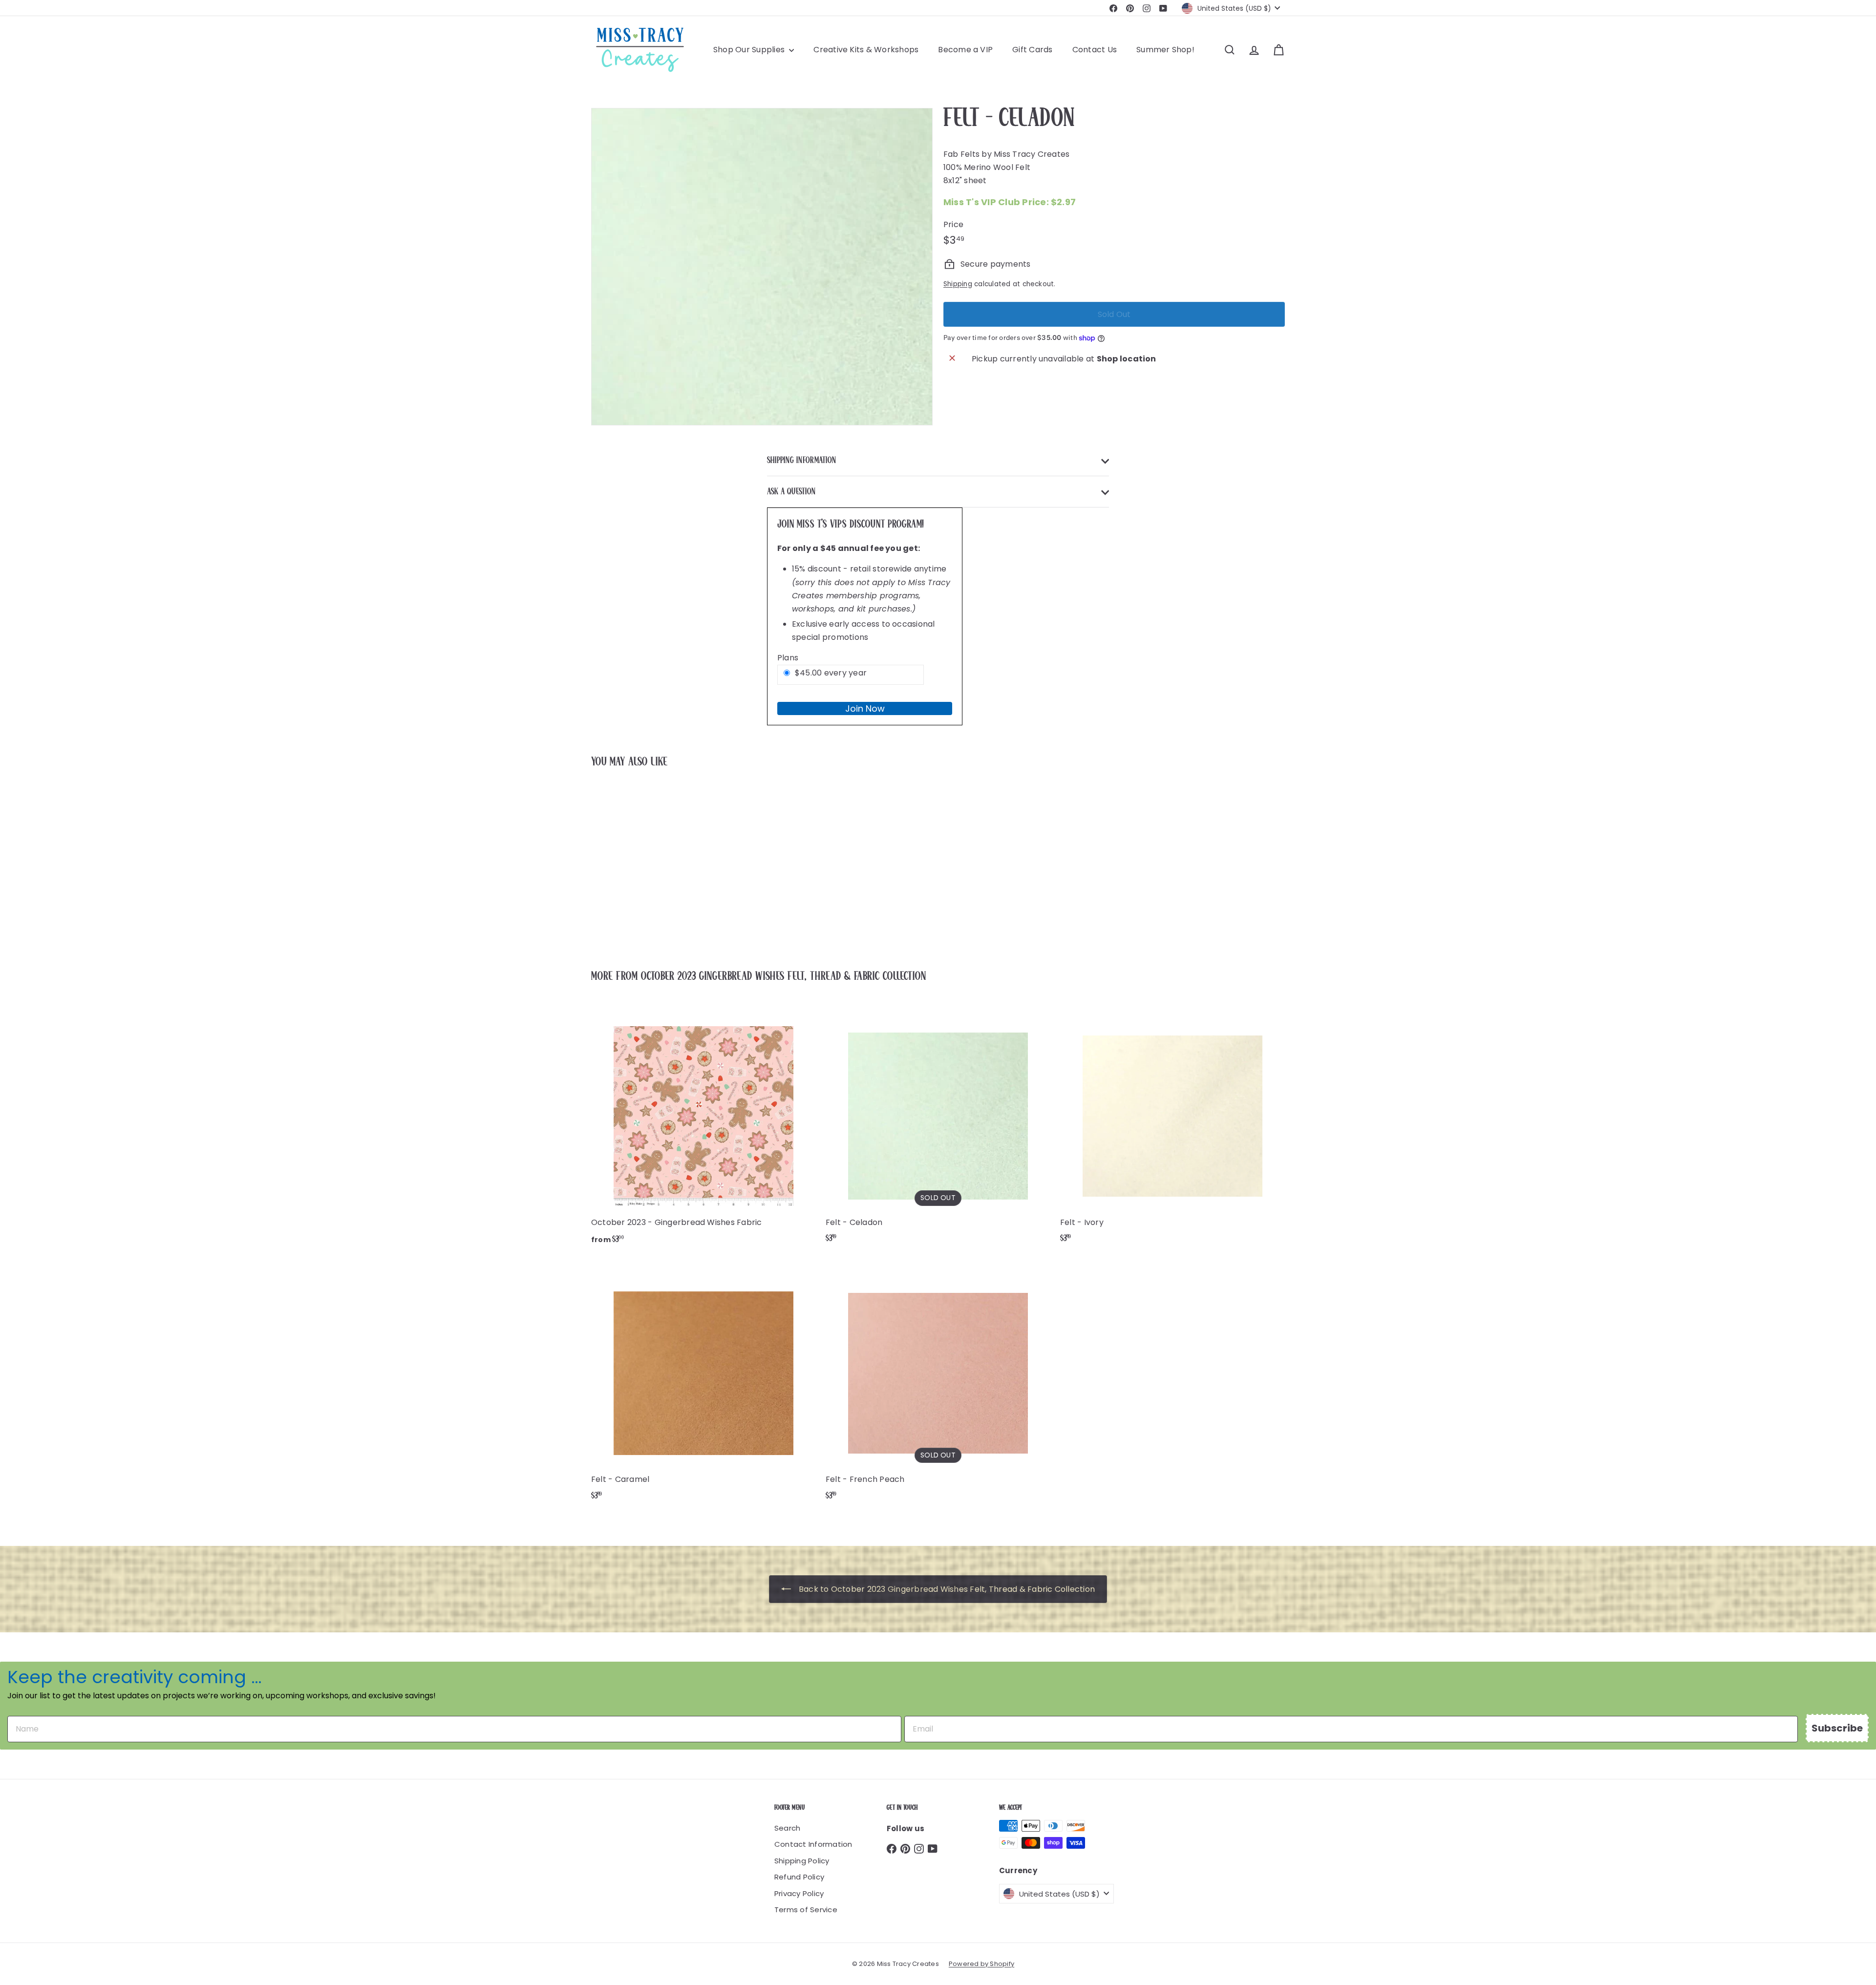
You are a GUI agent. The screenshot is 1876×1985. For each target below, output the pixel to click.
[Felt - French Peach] (938, 1386)
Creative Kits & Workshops (866, 50)
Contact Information (813, 1844)
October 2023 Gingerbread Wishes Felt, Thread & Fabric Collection (783, 977)
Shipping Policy (802, 1861)
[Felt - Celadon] (645, 862)
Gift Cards (1032, 50)
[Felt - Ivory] (1172, 1129)
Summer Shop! (1165, 50)
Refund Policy (799, 1877)
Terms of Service (806, 1910)
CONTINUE (1786, 994)
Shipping (958, 284)
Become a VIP (965, 50)
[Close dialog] (1855, 866)
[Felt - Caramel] (703, 1386)
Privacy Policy (799, 1893)
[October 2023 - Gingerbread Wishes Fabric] (703, 1130)
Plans (788, 658)
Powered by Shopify (981, 1964)
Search (787, 1828)
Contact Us (1095, 50)
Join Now (865, 708)
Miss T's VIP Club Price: (1010, 202)
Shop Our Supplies (750, 50)
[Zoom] (762, 267)
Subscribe (1837, 1728)
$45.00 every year (831, 673)
